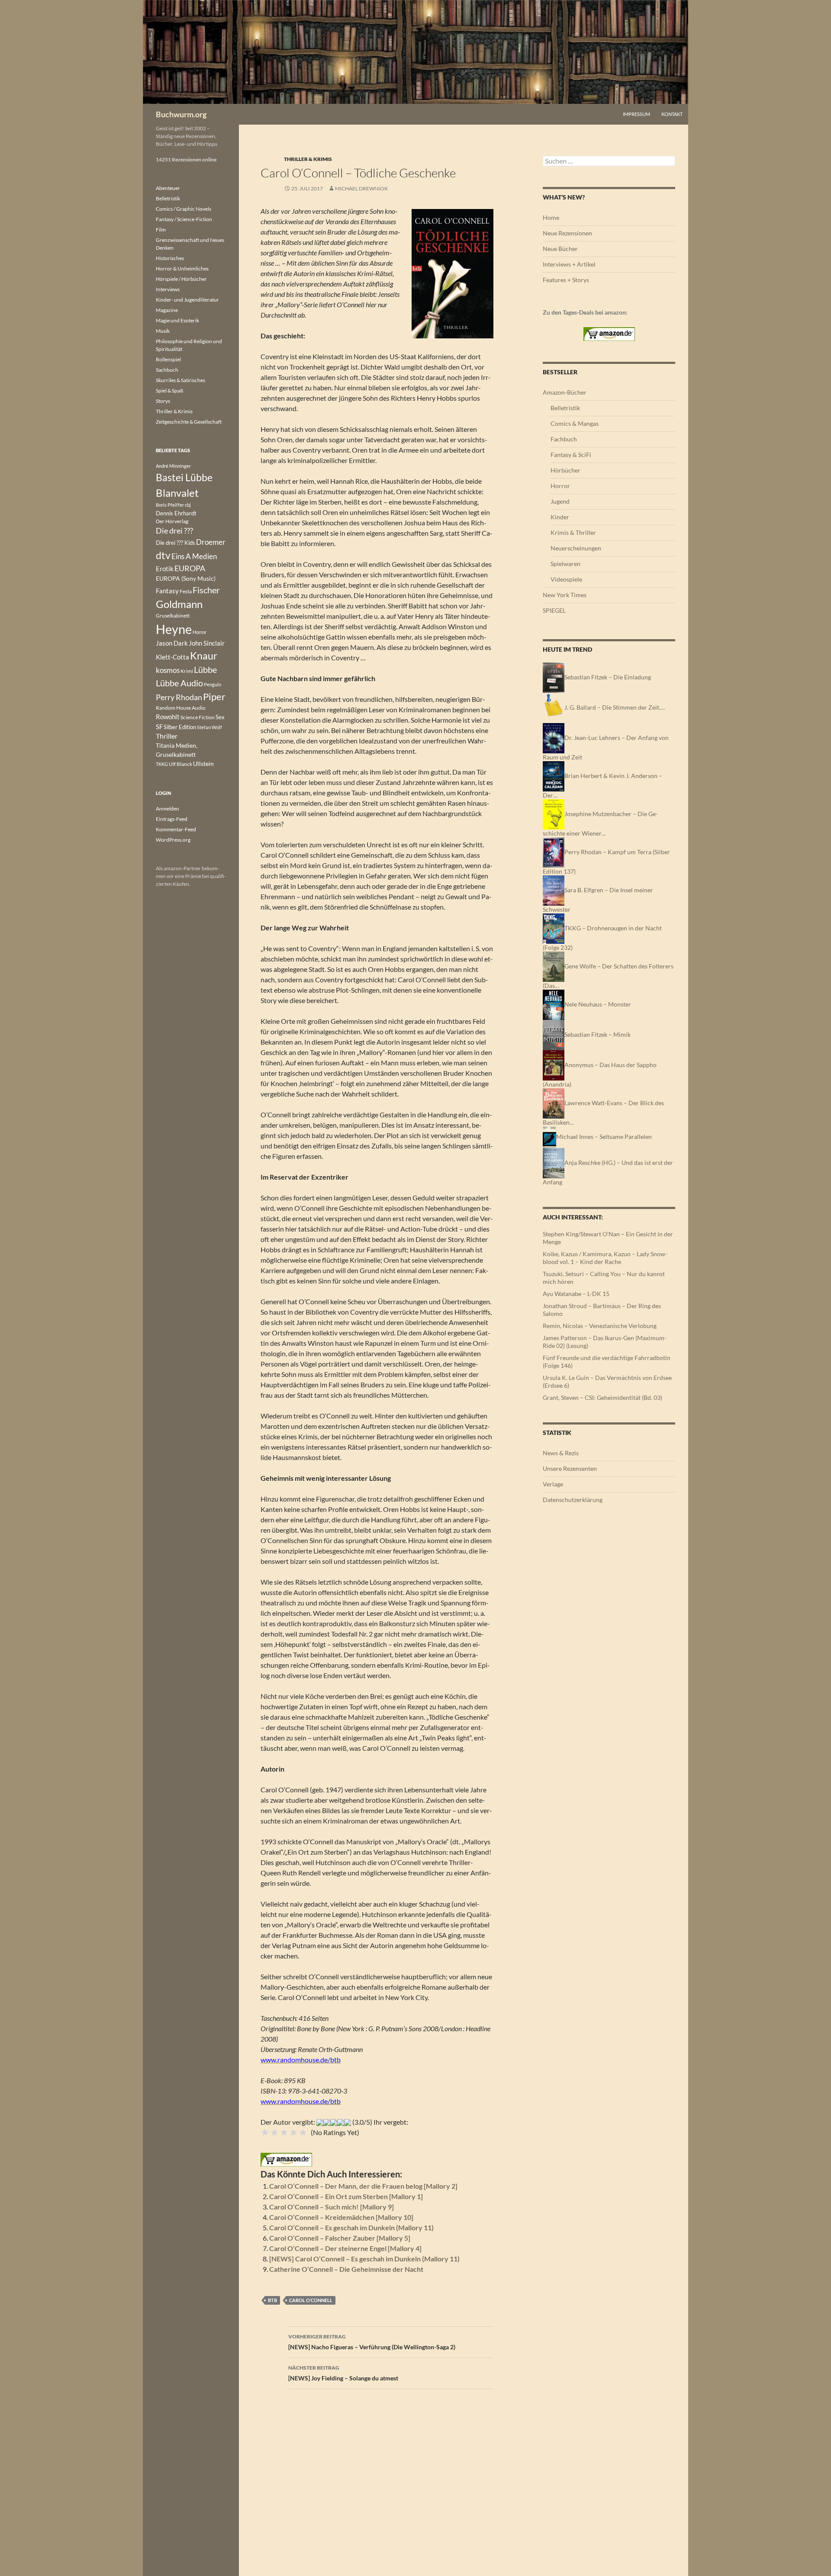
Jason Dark (172, 643)
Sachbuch (167, 370)
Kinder (560, 517)
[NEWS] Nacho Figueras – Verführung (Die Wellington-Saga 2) (372, 2342)
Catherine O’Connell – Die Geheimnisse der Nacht (346, 2269)
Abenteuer (168, 188)
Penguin (213, 684)
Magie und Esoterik (177, 320)
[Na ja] (274, 2132)
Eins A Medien (194, 556)
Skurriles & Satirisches (180, 380)
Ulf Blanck (180, 764)
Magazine (167, 310)
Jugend (560, 501)
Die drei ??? (174, 531)
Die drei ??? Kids (176, 543)
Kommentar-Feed (176, 829)
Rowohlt (168, 717)
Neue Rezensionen (567, 233)
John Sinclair (207, 643)
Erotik (165, 569)
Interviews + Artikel (569, 264)
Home (551, 217)
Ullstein (203, 764)
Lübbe (205, 670)
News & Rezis (561, 1453)
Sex (220, 717)
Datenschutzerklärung (573, 1500)
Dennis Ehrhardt (176, 513)
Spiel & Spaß (169, 391)
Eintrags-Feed (172, 819)
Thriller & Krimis (308, 159)
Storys (163, 401)
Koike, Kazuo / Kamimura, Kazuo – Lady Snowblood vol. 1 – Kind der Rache (605, 1258)
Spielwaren (565, 564)
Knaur (204, 656)
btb (272, 2300)
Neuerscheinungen (576, 548)
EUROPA (190, 568)
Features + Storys (566, 280)
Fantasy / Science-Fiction (184, 219)
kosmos (168, 670)
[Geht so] (284, 2132)
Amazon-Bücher (565, 392)
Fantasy (167, 591)
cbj (188, 505)
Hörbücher (565, 470)
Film (161, 230)
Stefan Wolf (209, 727)
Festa (186, 591)
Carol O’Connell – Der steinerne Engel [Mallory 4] (345, 2248)
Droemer (211, 542)
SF (159, 727)
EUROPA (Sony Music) (186, 579)
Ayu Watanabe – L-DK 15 (576, 1294)
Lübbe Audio (179, 683)
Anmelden (167, 809)
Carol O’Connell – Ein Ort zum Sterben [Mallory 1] (346, 2196)
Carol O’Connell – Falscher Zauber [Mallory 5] (340, 2238)
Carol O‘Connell (311, 2300)
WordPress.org (173, 840)
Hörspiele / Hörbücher (181, 279)
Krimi (187, 671)
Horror (560, 486)
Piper (214, 696)
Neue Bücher (560, 249)
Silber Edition (180, 727)
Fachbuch (564, 439)
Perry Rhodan (179, 697)
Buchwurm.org (181, 114)
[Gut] (293, 2132)
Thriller (167, 736)
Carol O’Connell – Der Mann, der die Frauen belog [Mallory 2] (363, 2186)
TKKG (162, 764)
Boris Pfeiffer (170, 505)
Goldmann (179, 604)
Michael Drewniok (361, 188)
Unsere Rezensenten (570, 1468)
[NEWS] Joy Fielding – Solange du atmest (343, 2373)
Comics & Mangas (575, 423)
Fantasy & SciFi (571, 455)
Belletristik (565, 408)
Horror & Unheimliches (182, 269)
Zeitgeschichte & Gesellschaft (189, 422)
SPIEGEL (554, 610)
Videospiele (566, 579)
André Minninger (173, 466)
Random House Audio (181, 708)
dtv (163, 555)
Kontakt (672, 114)
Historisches (170, 258)
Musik (163, 331)
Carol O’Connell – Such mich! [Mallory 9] (332, 2207)
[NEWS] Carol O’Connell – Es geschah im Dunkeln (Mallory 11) (364, 2259)
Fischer (206, 590)
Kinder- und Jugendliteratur (187, 300)
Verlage (553, 1484)
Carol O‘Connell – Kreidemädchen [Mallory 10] (341, 2217)
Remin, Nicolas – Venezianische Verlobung (600, 1326)
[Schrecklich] (265, 2132)
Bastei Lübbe (184, 477)
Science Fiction (198, 717)
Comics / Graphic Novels (184, 209)
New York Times (565, 595)
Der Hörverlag (172, 521)
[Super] (303, 2132)
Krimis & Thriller (573, 532)
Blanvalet (177, 493)
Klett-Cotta (172, 657)
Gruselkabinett (173, 616)
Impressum (636, 114)
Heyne (174, 629)
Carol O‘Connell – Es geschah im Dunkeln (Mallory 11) (351, 2227)
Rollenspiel (168, 359)
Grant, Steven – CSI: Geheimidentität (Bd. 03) (602, 1397)
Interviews (168, 289)
